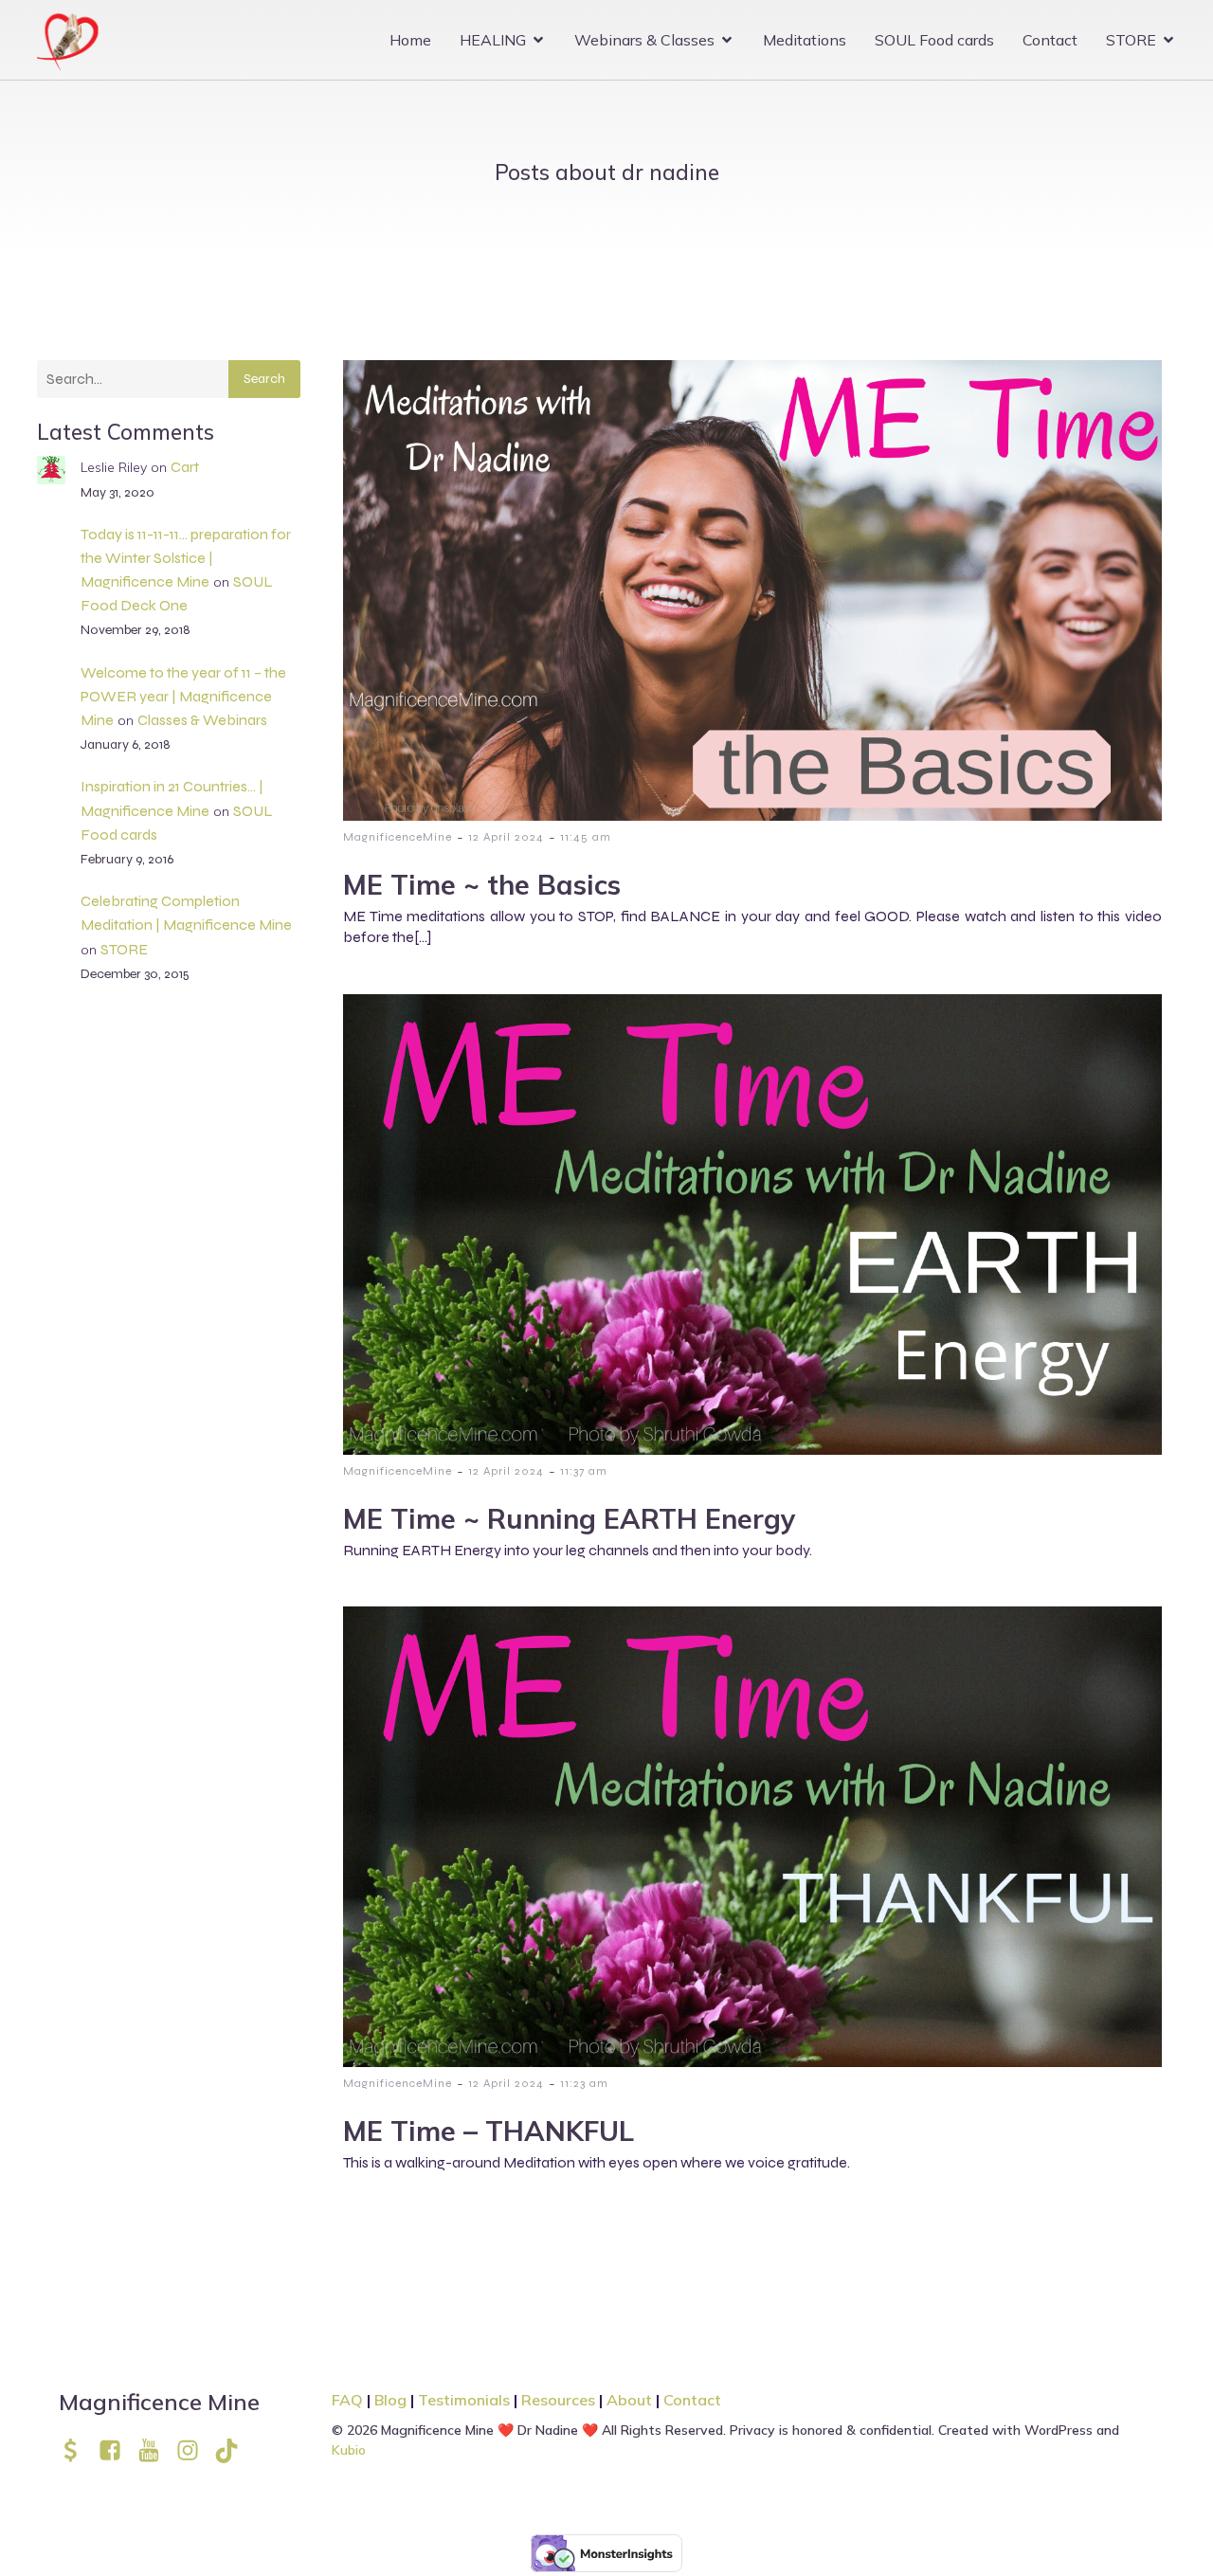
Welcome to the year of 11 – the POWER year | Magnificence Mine (183, 696)
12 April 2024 (506, 837)
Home (410, 40)
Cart (185, 467)
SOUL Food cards (934, 40)
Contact (1050, 40)
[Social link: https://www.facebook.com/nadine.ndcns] (117, 2450)
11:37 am (584, 1471)
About (631, 2400)
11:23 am (584, 2083)
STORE (124, 949)
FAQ (347, 2400)
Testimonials (464, 2400)
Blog (390, 2400)
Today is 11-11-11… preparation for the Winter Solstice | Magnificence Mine (186, 558)
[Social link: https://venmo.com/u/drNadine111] (78, 2450)
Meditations (805, 40)
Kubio (349, 2450)
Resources (558, 2400)
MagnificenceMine (398, 837)
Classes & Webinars (202, 720)
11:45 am (586, 837)
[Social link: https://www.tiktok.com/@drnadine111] (234, 2450)
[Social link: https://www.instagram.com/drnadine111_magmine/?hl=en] (195, 2450)
